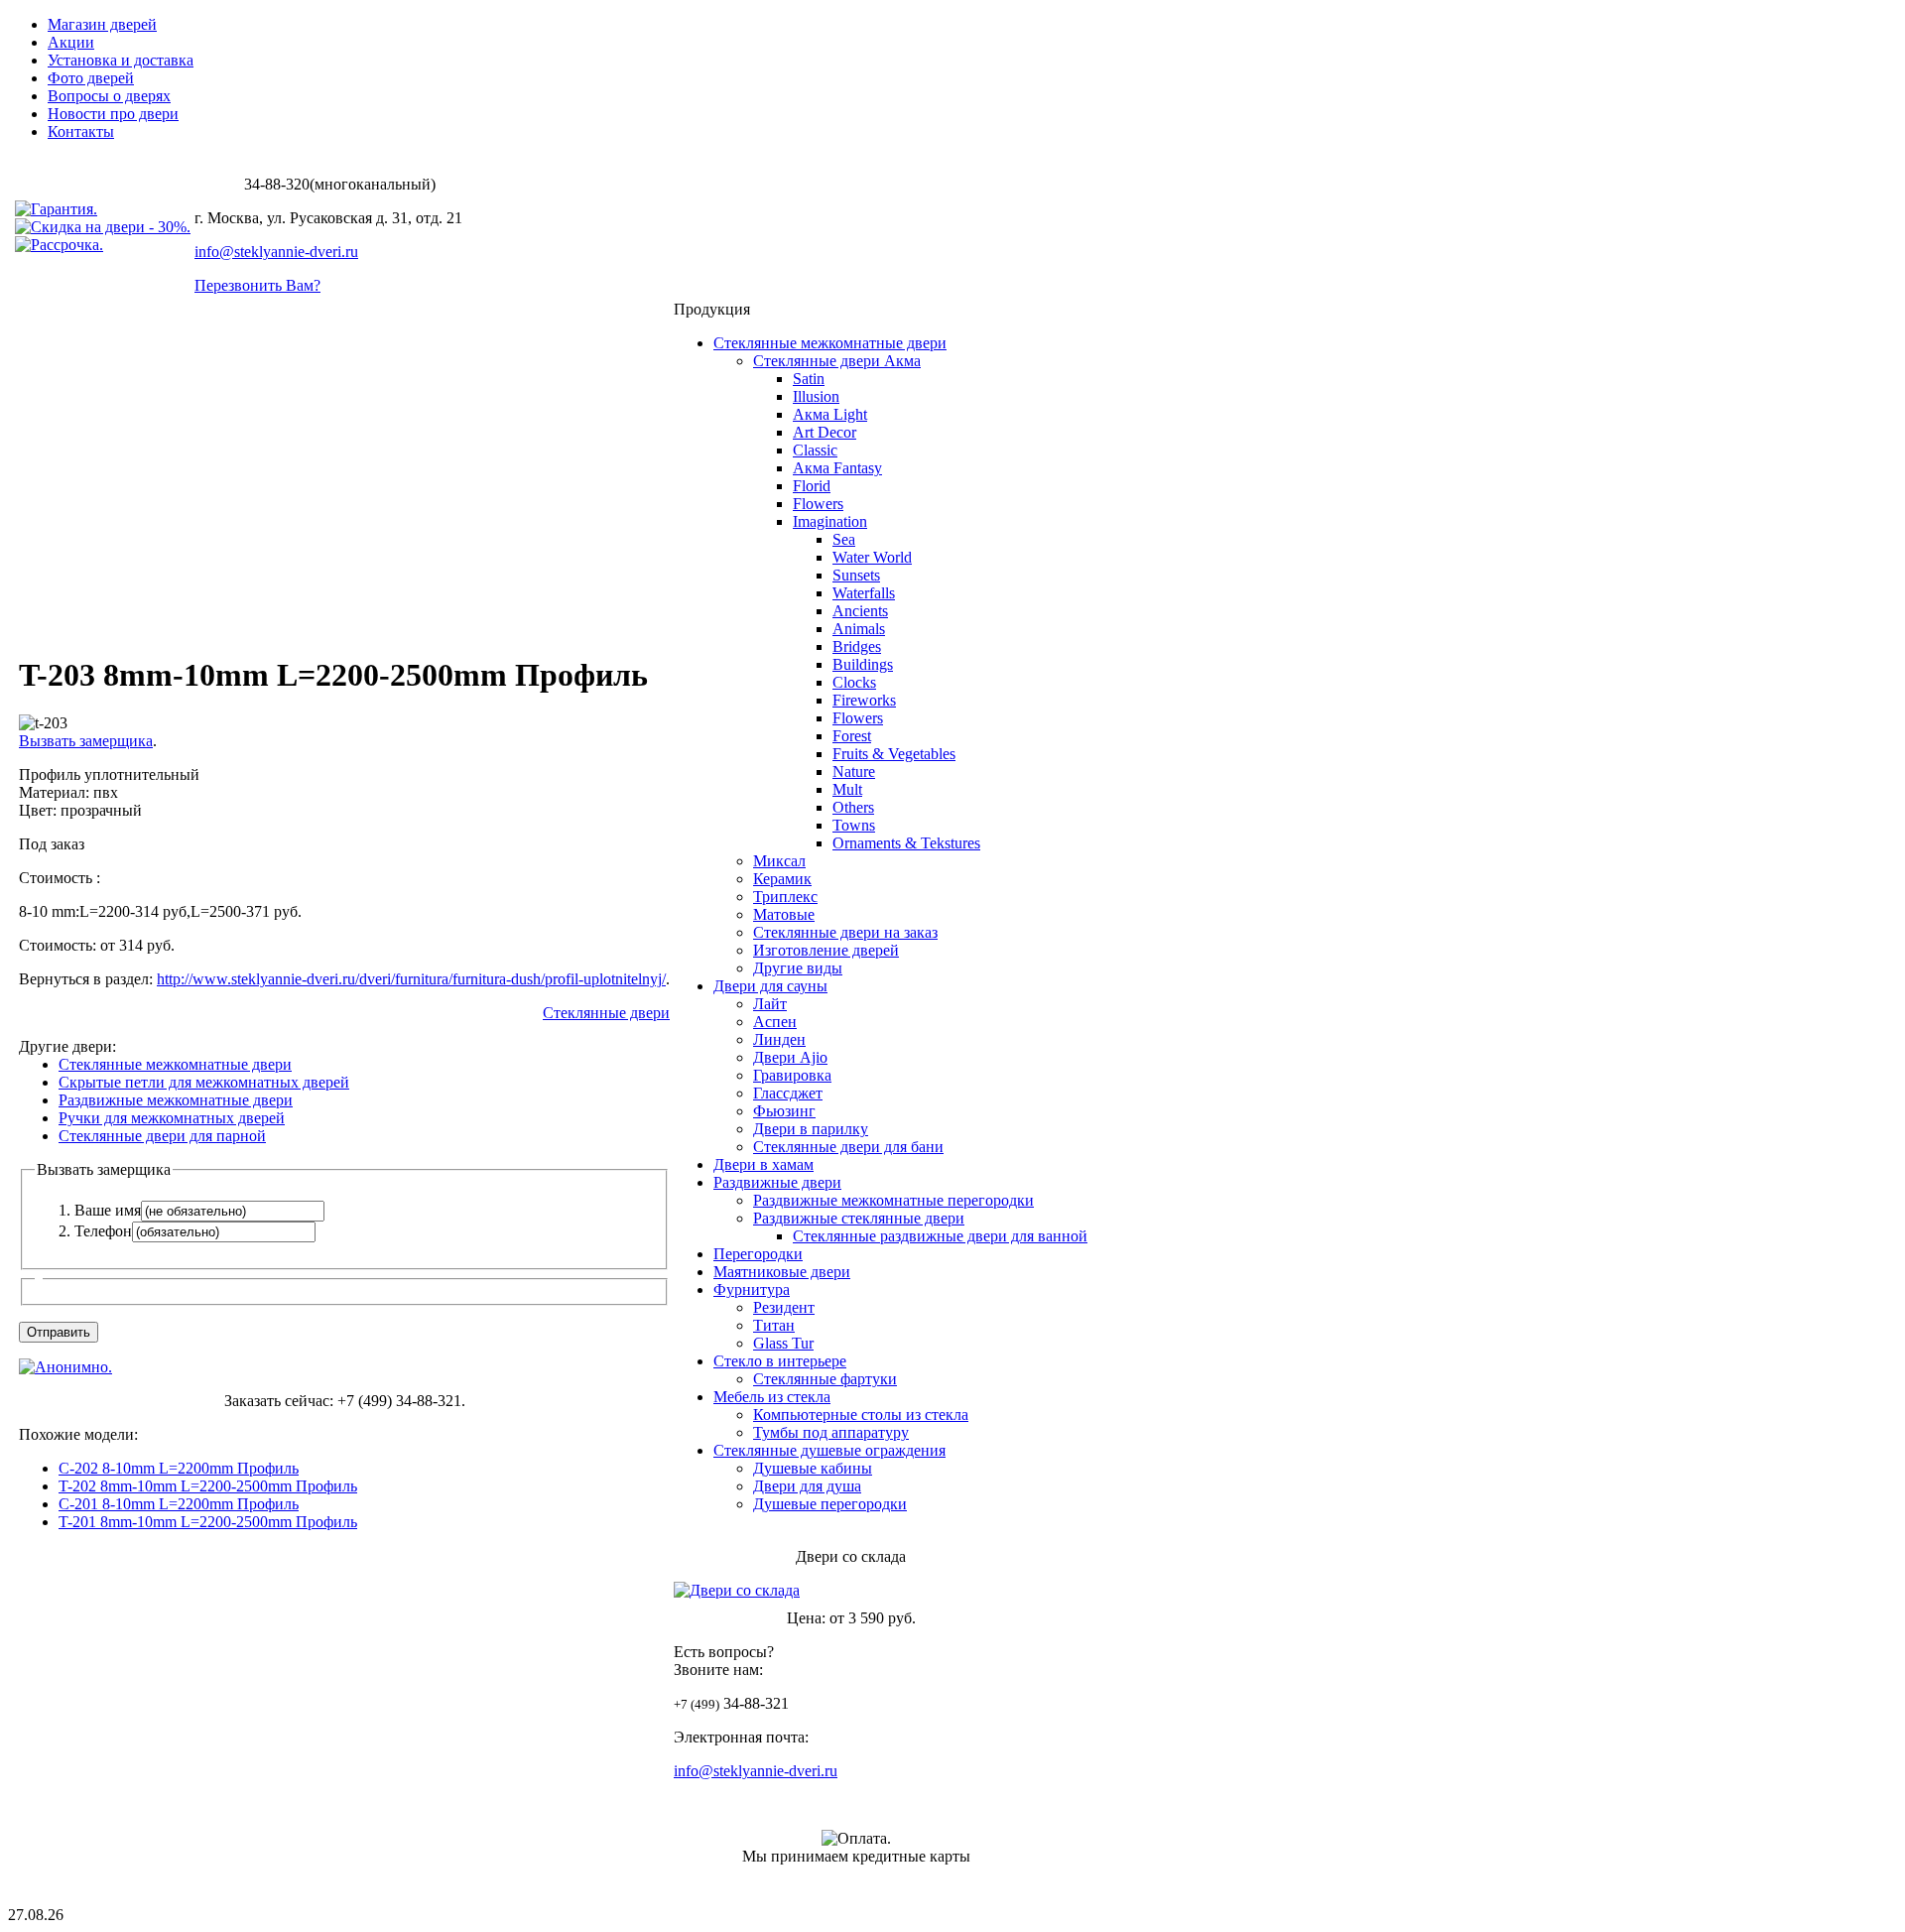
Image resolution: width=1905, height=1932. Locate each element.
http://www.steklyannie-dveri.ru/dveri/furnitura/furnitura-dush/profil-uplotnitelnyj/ (411, 979)
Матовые (784, 914)
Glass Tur (783, 1343)
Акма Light (830, 414)
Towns (854, 825)
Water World (872, 557)
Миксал (779, 861)
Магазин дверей (102, 24)
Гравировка (792, 1075)
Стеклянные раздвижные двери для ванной (940, 1236)
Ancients (860, 611)
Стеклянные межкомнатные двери (175, 1064)
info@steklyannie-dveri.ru (276, 252)
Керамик (782, 879)
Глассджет (788, 1093)
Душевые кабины (813, 1468)
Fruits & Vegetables (894, 754)
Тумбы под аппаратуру (831, 1432)
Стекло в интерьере (780, 1361)
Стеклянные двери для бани (848, 1147)
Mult (847, 789)
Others (853, 807)
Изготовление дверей (826, 950)
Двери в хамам (763, 1164)
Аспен (775, 1022)
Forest (852, 736)
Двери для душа (807, 1486)
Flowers (818, 504)
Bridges (857, 646)
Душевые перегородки (830, 1504)
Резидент (784, 1307)
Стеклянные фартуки (825, 1379)
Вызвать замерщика (86, 741)
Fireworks (864, 700)
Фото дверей (91, 78)
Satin (809, 379)
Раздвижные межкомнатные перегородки (893, 1200)
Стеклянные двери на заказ (845, 932)
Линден (779, 1039)
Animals (859, 629)
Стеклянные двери (606, 1013)
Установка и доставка (121, 60)
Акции (71, 42)
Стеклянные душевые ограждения (829, 1450)
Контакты (81, 131)
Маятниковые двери (782, 1272)
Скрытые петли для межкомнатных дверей (204, 1082)
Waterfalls (864, 593)
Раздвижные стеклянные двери (859, 1218)
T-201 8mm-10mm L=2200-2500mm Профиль (208, 1522)
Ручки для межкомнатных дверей (172, 1118)
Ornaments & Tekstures (906, 843)
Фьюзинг (784, 1111)
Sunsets (856, 575)
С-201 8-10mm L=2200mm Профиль (179, 1504)
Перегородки (758, 1254)
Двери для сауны (770, 986)
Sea (844, 539)
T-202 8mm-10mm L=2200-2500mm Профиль (208, 1486)
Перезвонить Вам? (257, 285)
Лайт (770, 1004)
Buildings (863, 664)
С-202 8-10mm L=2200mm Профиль (179, 1468)
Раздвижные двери (777, 1182)
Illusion (816, 396)
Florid (812, 486)
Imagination (830, 521)
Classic (815, 450)
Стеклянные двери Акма (837, 361)
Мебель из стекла (772, 1397)
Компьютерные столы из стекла (861, 1415)
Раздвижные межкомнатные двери (176, 1100)
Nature (854, 772)
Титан (774, 1325)
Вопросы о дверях (109, 96)
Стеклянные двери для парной (162, 1136)
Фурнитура (752, 1289)
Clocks (854, 682)
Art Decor (825, 432)
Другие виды (798, 968)
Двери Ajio (790, 1057)
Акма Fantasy (837, 468)
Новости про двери (113, 114)
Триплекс (785, 897)
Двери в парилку (811, 1129)
